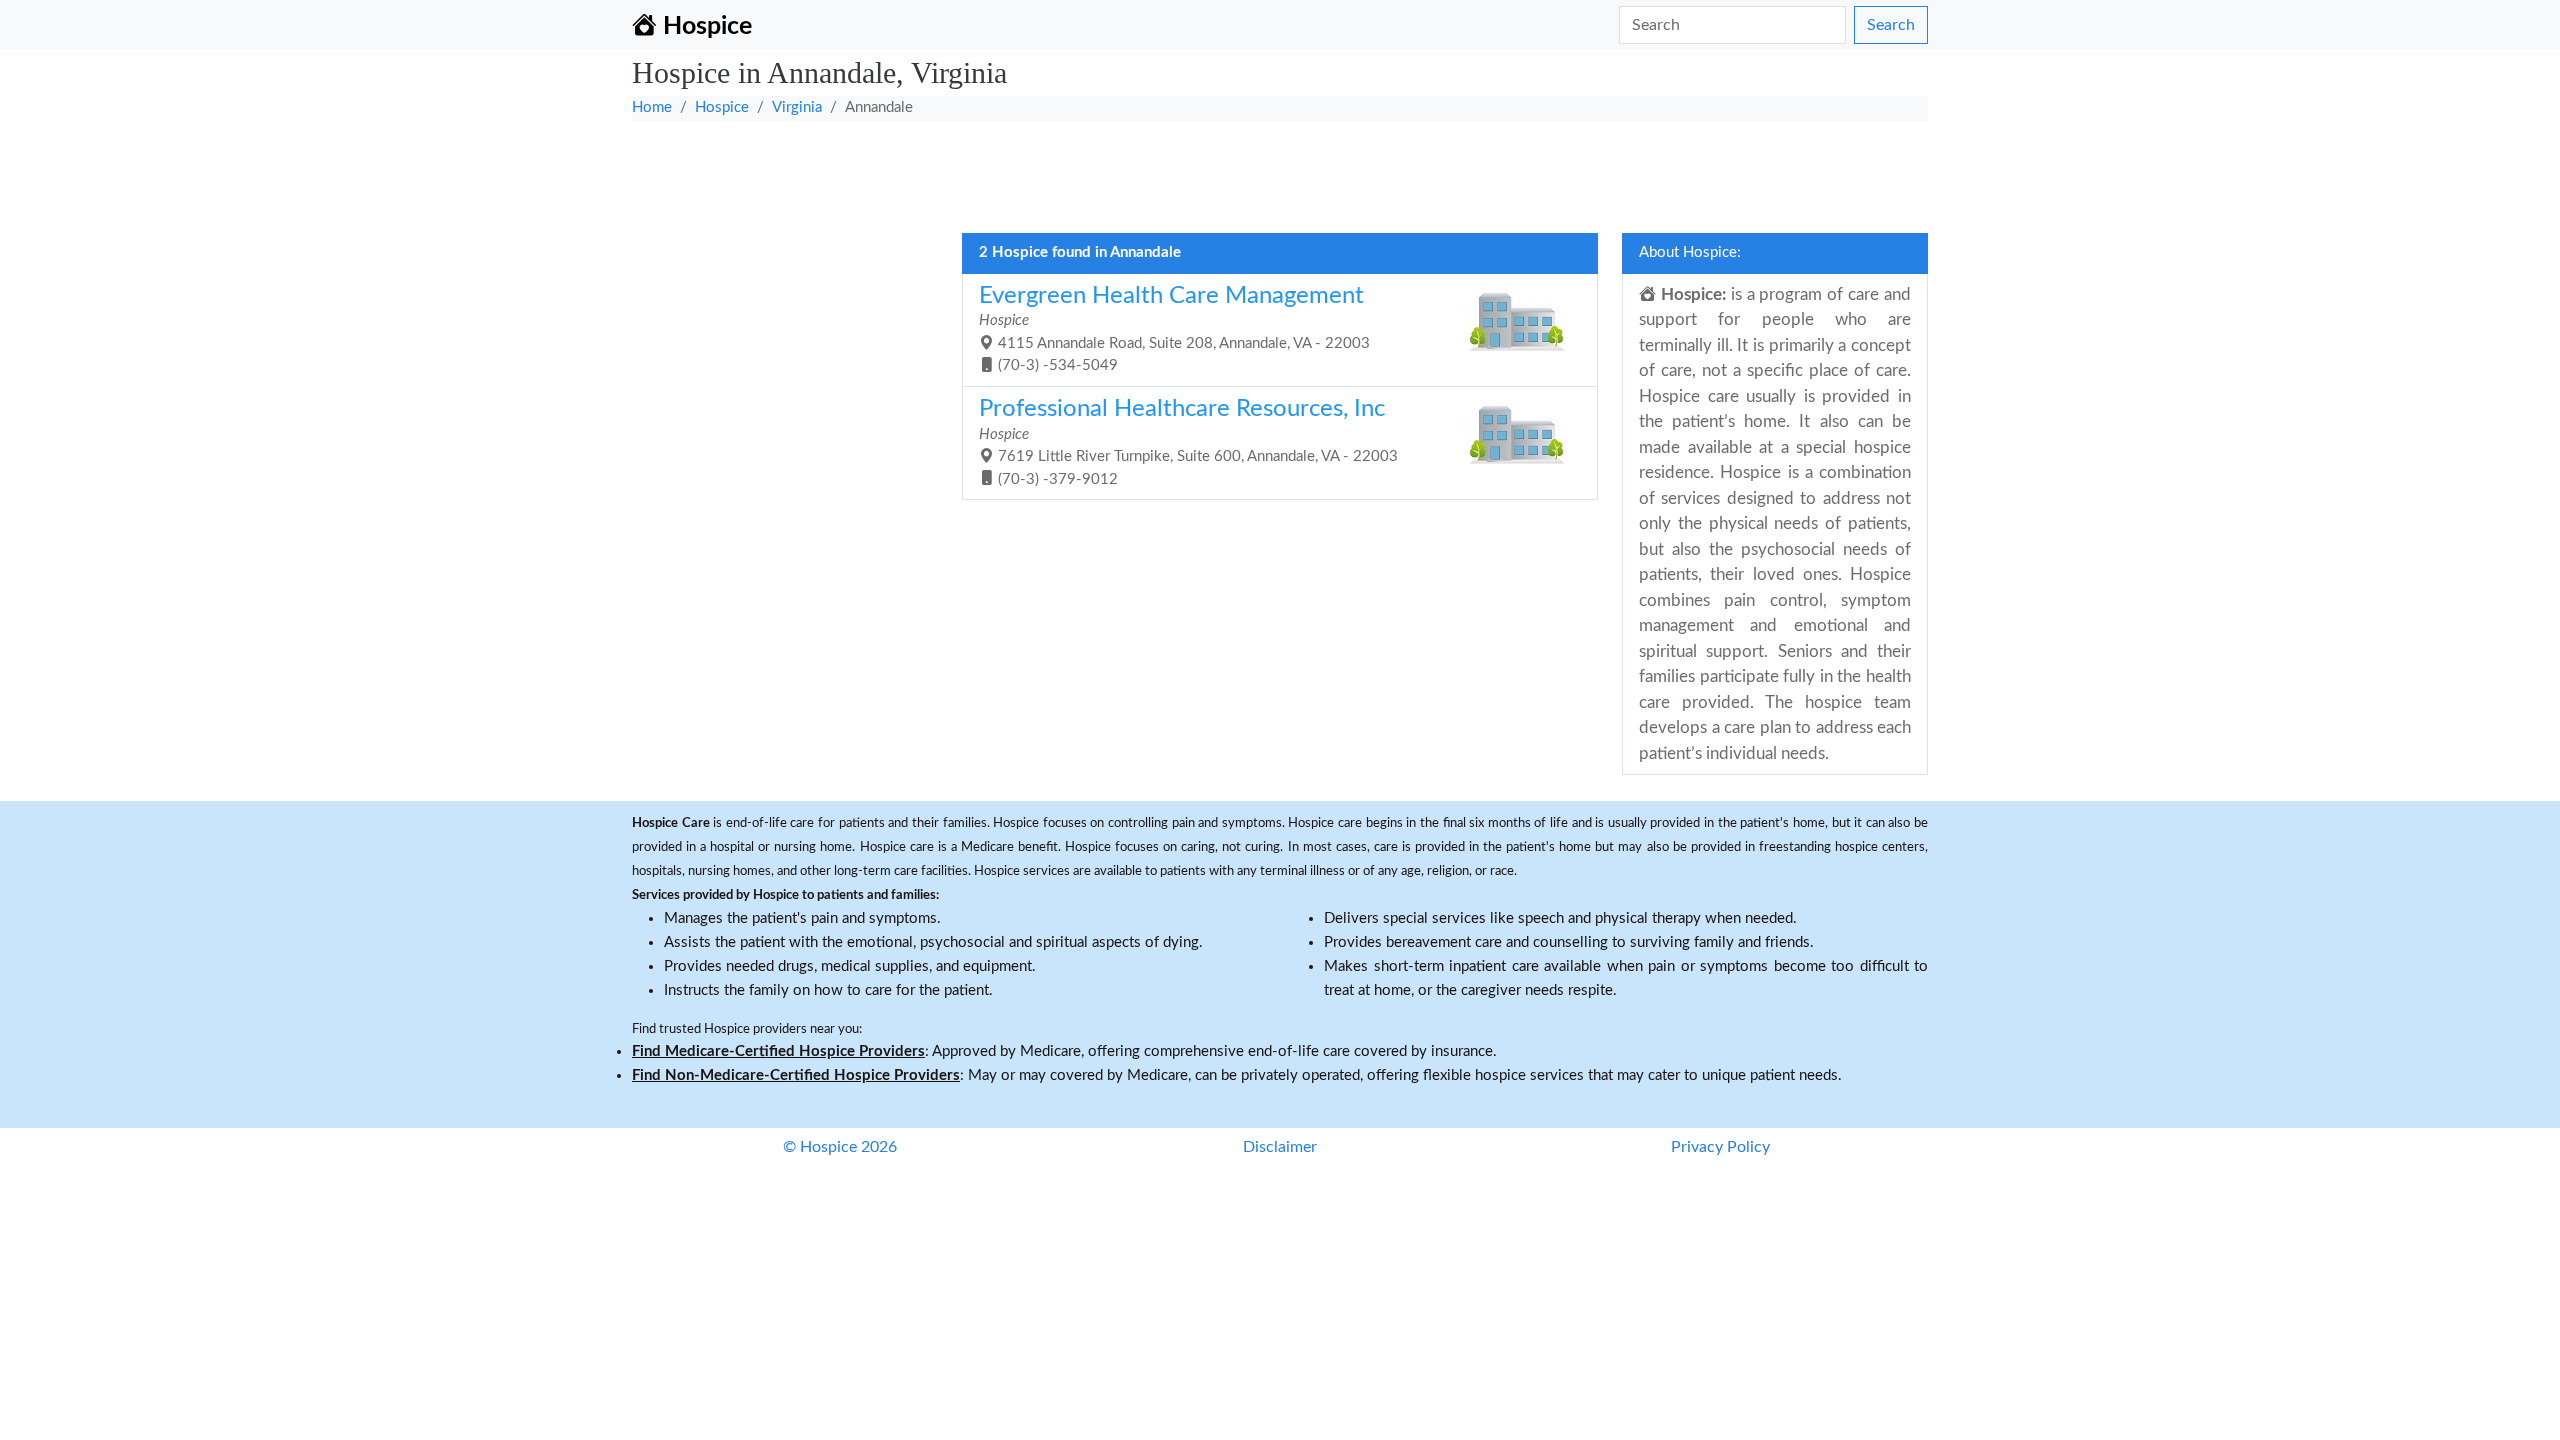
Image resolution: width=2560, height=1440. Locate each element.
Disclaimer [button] (1280, 1147)
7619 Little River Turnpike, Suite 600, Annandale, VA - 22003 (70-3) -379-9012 (1188, 442)
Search (1891, 25)
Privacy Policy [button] (1720, 1147)
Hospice (722, 107)
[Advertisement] (1232, 171)
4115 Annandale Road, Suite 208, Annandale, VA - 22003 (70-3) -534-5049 (1174, 329)
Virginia (797, 107)
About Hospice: (1690, 252)
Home (652, 107)
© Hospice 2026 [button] (840, 1147)
